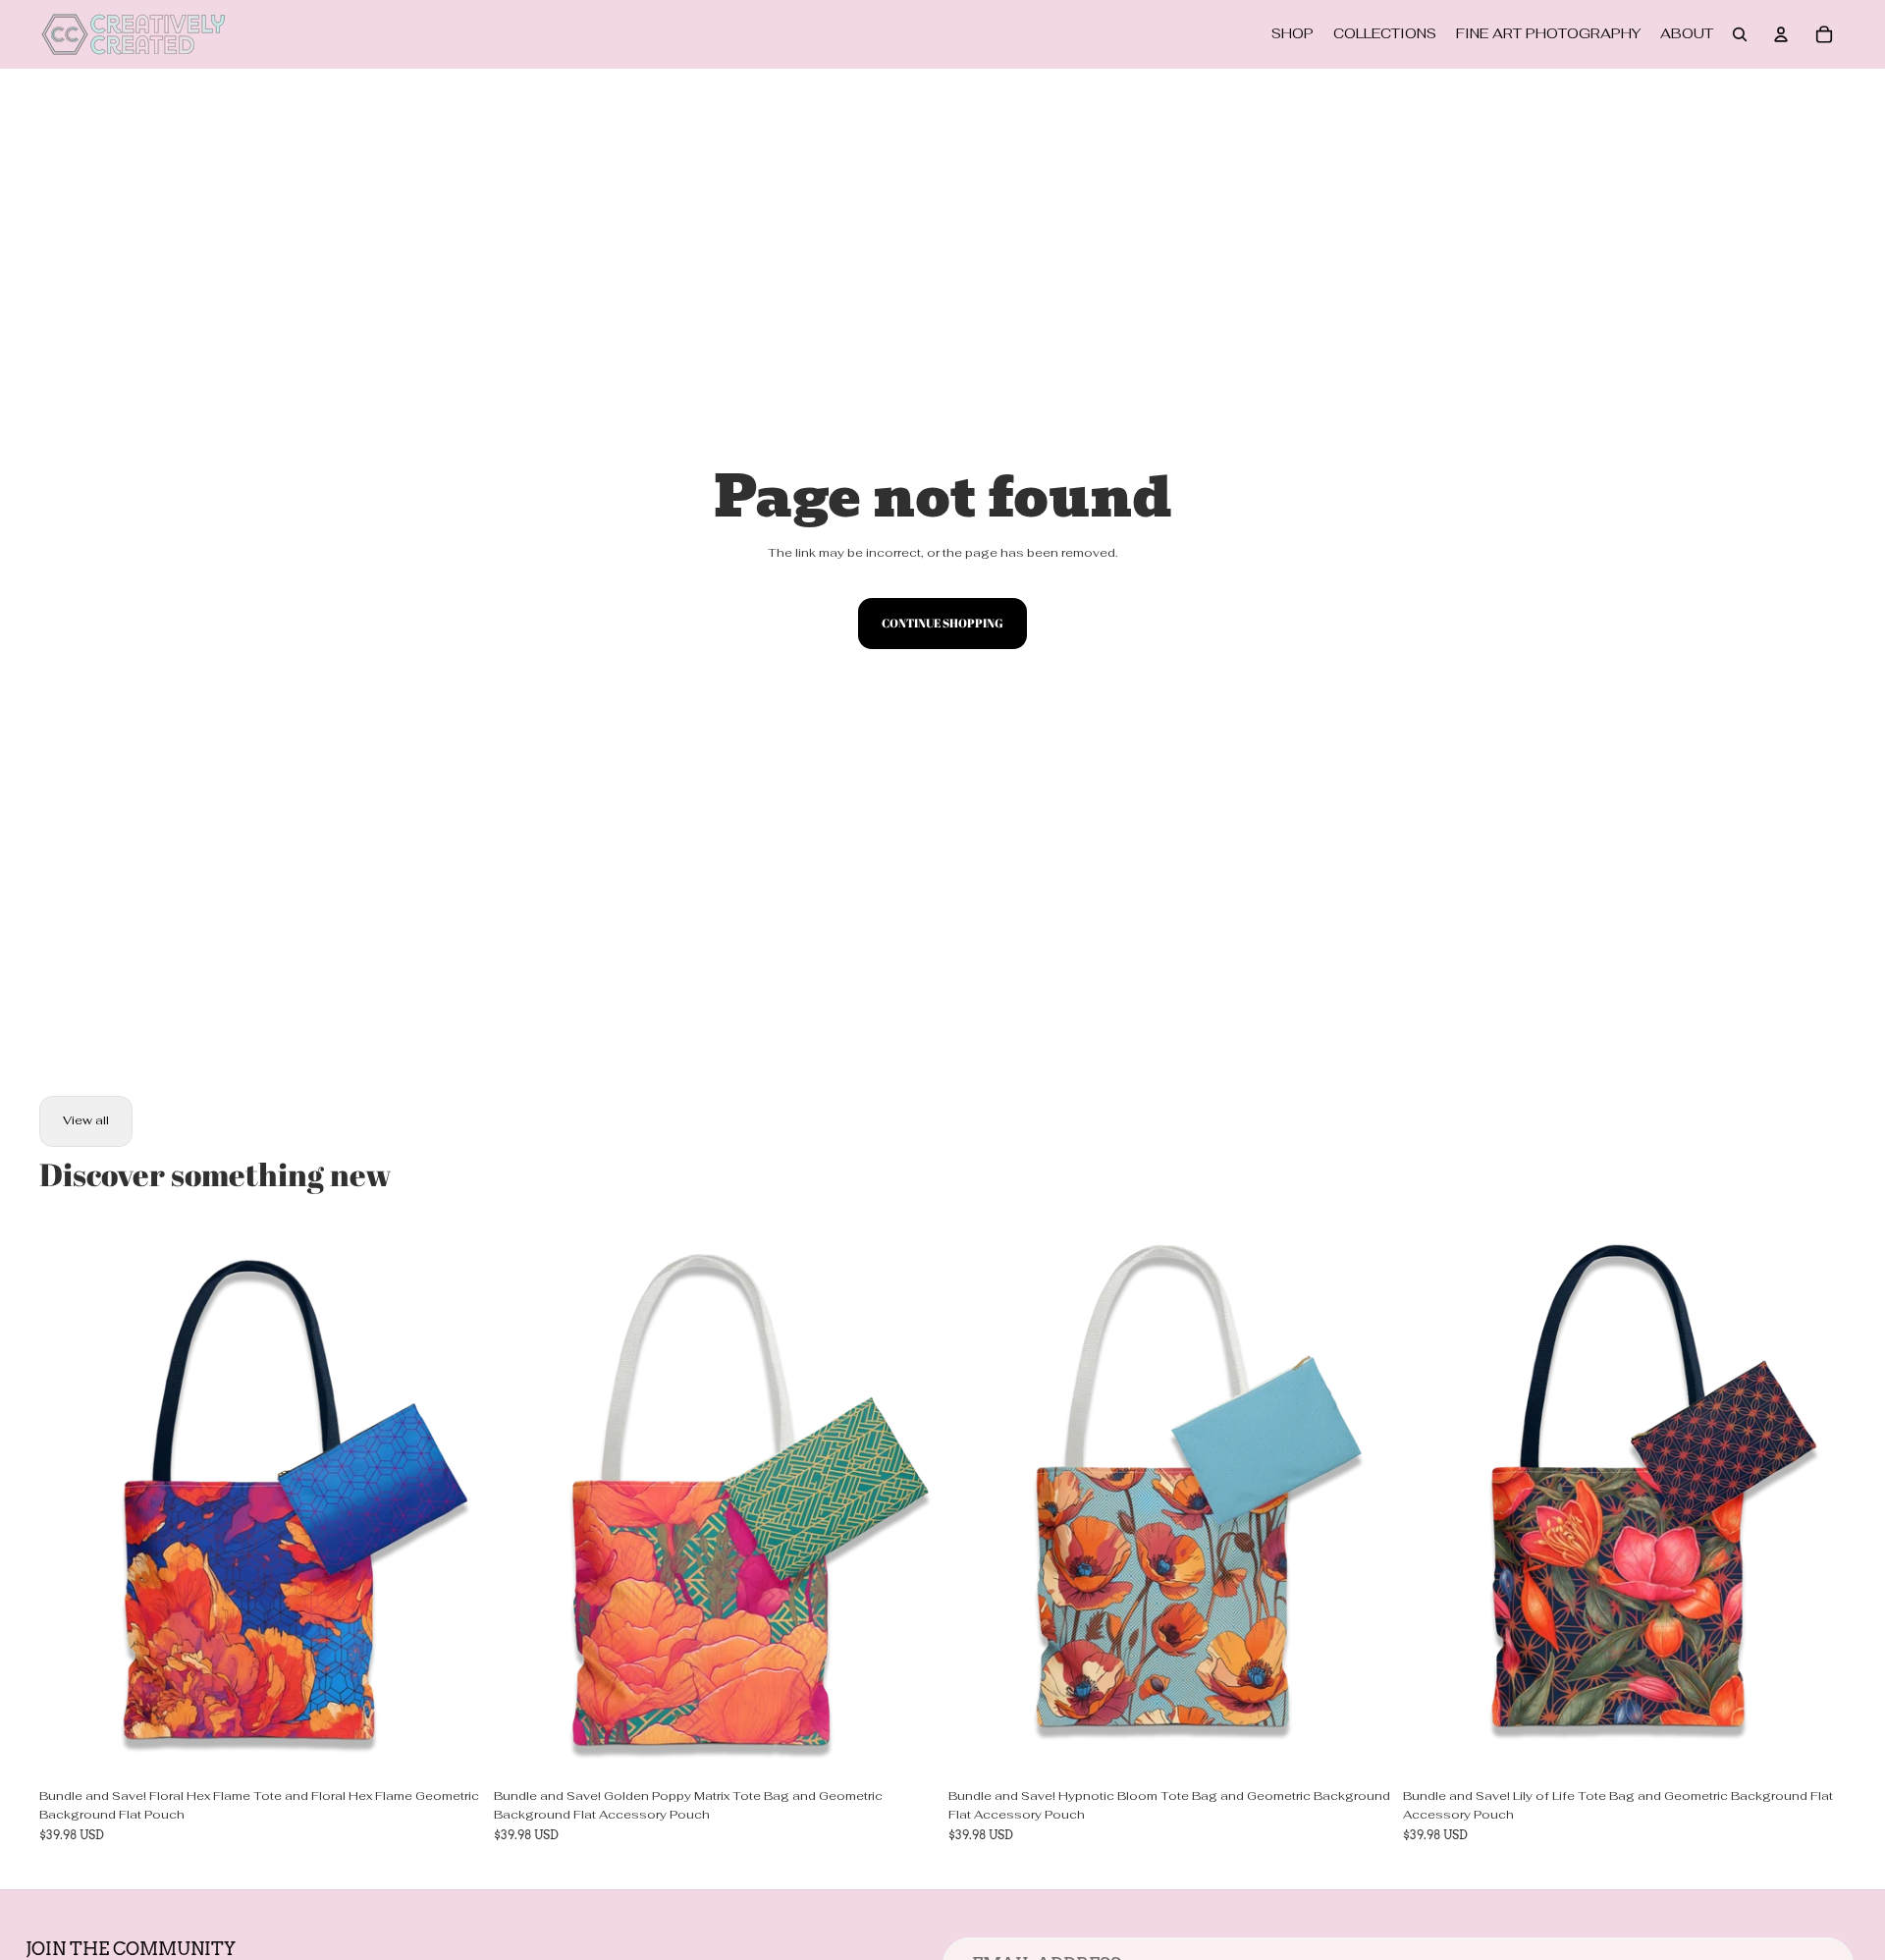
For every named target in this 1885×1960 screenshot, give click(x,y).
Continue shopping (942, 623)
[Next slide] (453, 1501)
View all (86, 1120)
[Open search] (1740, 34)
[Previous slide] (69, 1501)
